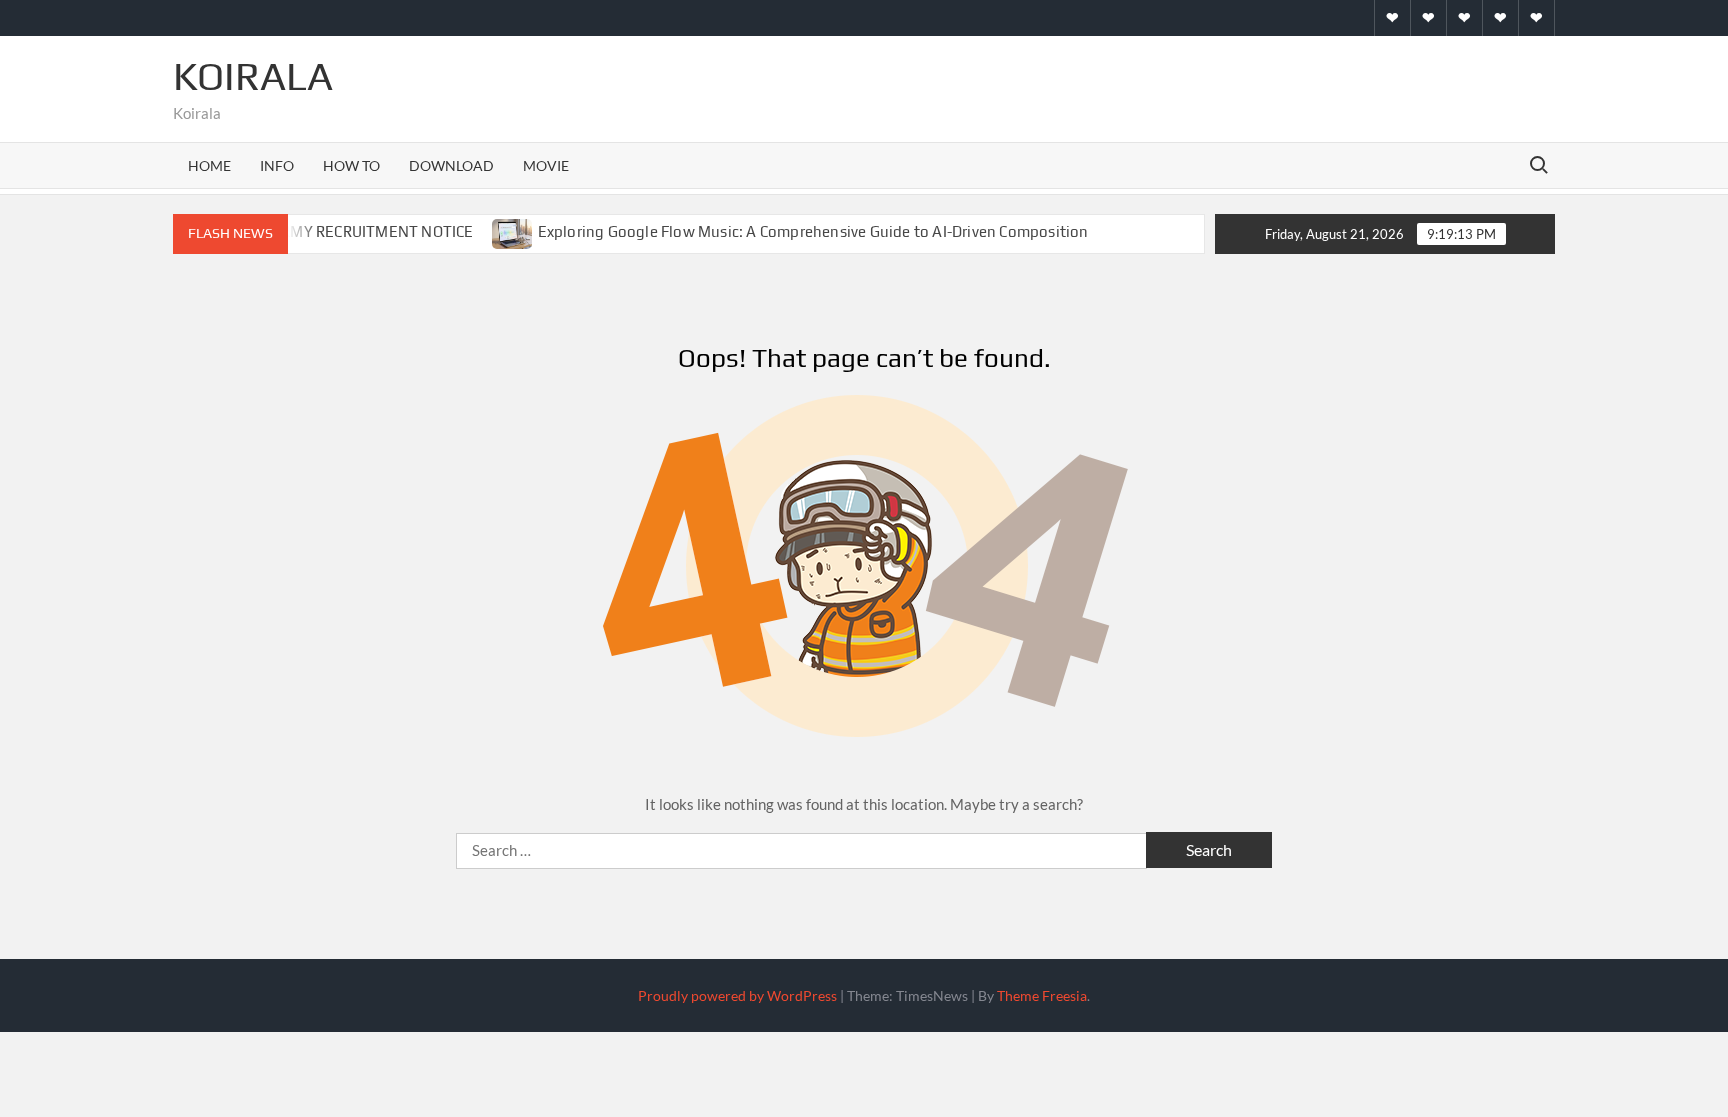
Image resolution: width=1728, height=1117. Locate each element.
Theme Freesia (1042, 995)
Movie (546, 165)
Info (277, 165)
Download (451, 165)
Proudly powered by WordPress (737, 995)
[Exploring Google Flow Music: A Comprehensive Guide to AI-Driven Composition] (513, 231)
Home (209, 165)
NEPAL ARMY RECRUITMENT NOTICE (347, 231)
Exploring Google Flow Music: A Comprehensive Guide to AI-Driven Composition (813, 231)
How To (351, 165)
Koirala (253, 76)
